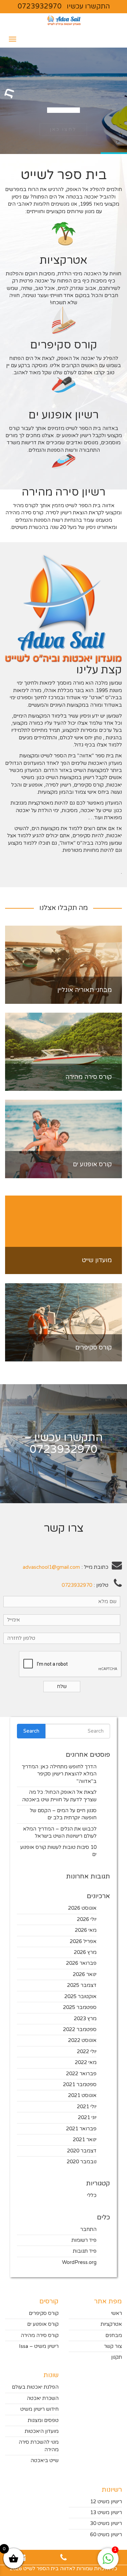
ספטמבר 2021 (80, 2084)
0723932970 (64, 1449)
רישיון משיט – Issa (39, 2346)
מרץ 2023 (85, 2019)
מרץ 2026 (85, 1952)
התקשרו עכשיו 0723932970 (64, 6)
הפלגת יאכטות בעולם (35, 2387)
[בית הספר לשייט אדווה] (64, 22)
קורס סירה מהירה (40, 2335)
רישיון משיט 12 (106, 2502)
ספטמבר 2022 (80, 2029)
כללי (92, 2195)
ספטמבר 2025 (80, 2007)
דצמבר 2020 (82, 2151)
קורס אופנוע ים (43, 2324)
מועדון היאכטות (42, 2431)
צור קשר (113, 2346)
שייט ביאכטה (45, 2460)
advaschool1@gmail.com (51, 1567)
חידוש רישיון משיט (39, 2409)
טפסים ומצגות (43, 2420)
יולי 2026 (87, 1919)
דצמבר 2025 (82, 1985)
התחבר (88, 2229)
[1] (108, 2562)
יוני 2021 (87, 2117)
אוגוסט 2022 (82, 2040)
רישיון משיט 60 (106, 2535)
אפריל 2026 (83, 1941)
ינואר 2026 (85, 1974)
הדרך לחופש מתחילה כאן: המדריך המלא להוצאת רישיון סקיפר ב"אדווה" (59, 1774)
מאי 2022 (86, 2062)
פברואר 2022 (81, 2074)
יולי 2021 (87, 2107)
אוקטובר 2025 (80, 1996)
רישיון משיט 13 (106, 2512)
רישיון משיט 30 (106, 2523)
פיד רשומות (84, 2240)
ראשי (117, 2313)
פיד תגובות (85, 2251)
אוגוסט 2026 (82, 1908)
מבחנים (114, 2335)
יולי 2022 (87, 2051)
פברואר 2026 (81, 1963)
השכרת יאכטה (43, 2398)
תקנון (117, 2357)
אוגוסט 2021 (82, 2095)
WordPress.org (79, 2262)
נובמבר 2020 (82, 2162)
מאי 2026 (86, 1930)
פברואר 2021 (81, 2129)
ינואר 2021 (85, 2140)
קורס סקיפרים (44, 2313)
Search (31, 1731)
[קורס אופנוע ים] (63, 1139)
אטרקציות (111, 2324)
